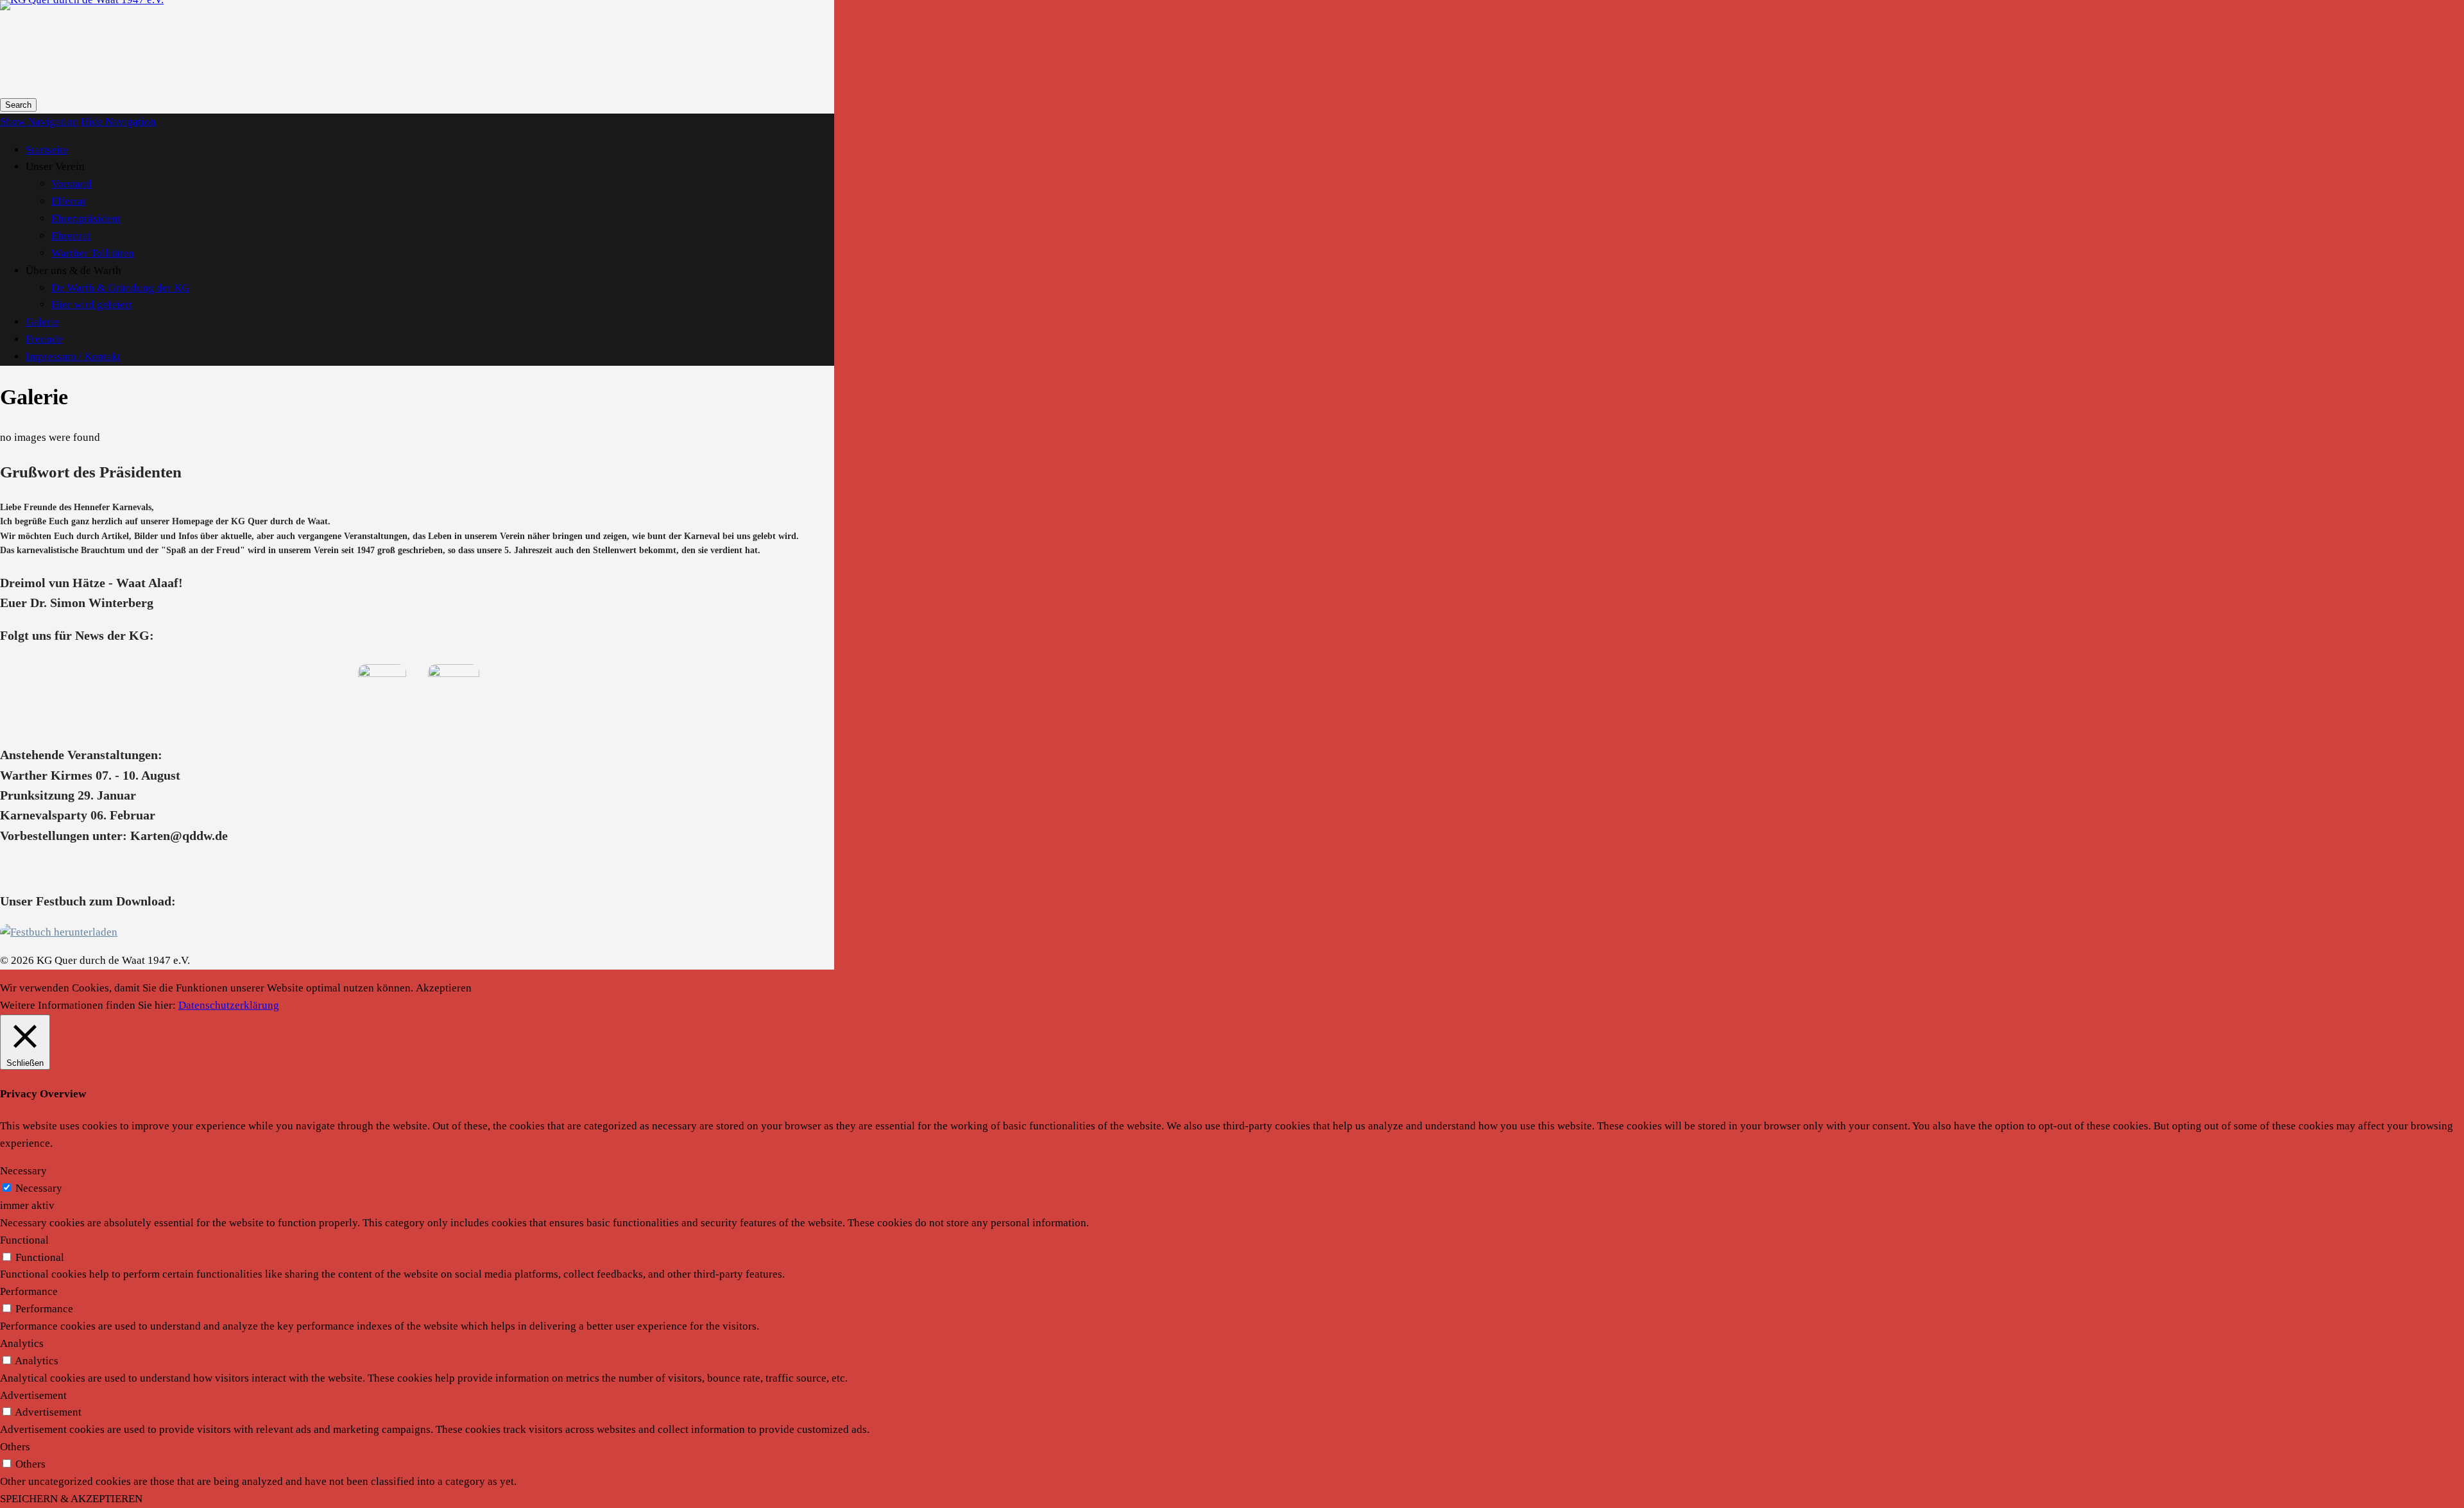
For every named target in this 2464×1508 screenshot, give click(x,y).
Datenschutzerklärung (229, 1005)
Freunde (44, 339)
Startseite (47, 150)
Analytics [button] (22, 1343)
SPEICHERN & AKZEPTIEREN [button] (71, 1499)
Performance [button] (29, 1291)
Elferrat (69, 201)
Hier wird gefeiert (92, 304)
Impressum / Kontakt (73, 356)
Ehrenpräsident (86, 218)
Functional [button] (24, 1240)
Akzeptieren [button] (444, 988)
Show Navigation (39, 122)
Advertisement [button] (33, 1395)
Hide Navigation (118, 122)
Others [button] (15, 1447)
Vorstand (72, 184)
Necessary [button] (23, 1171)
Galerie (42, 322)
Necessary (39, 1188)
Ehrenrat (71, 236)
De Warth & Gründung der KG (120, 288)
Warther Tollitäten (93, 253)
